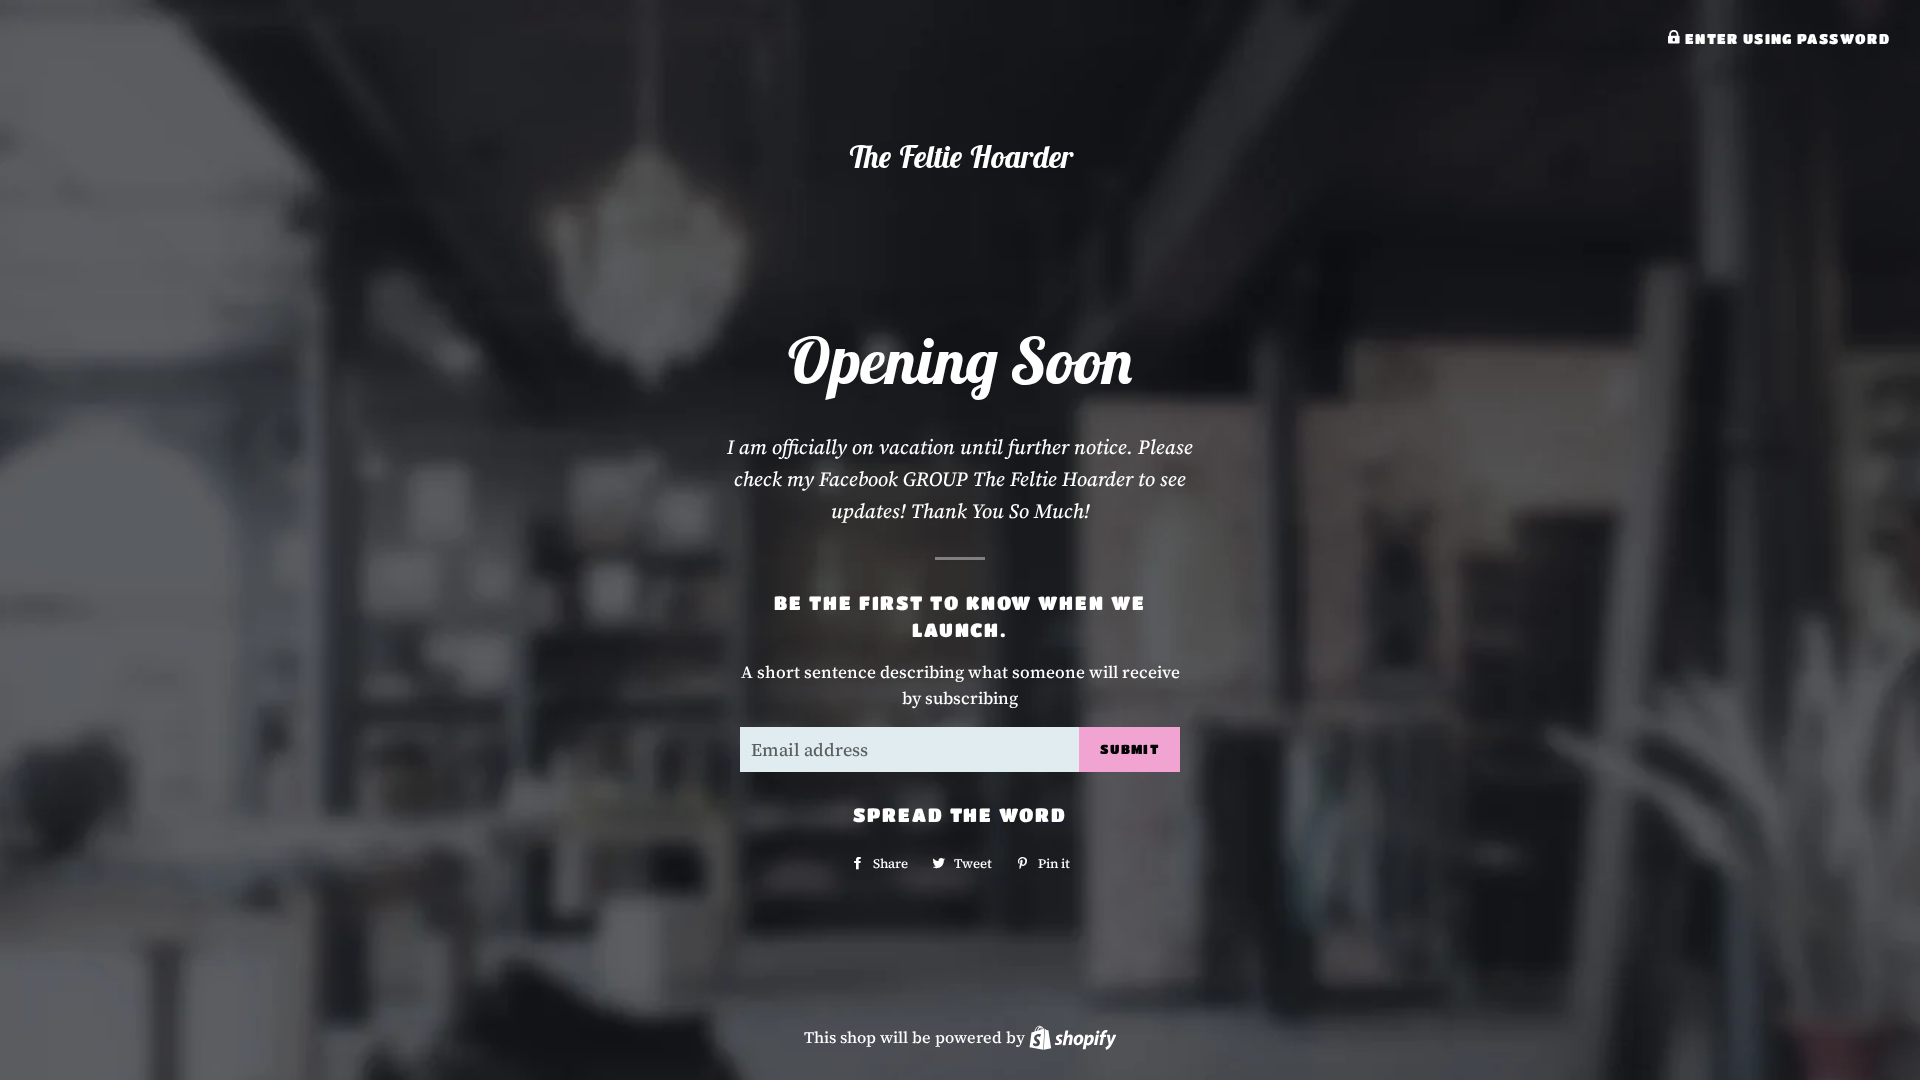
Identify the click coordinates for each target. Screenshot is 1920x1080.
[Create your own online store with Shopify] (1072, 1037)
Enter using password (1785, 38)
